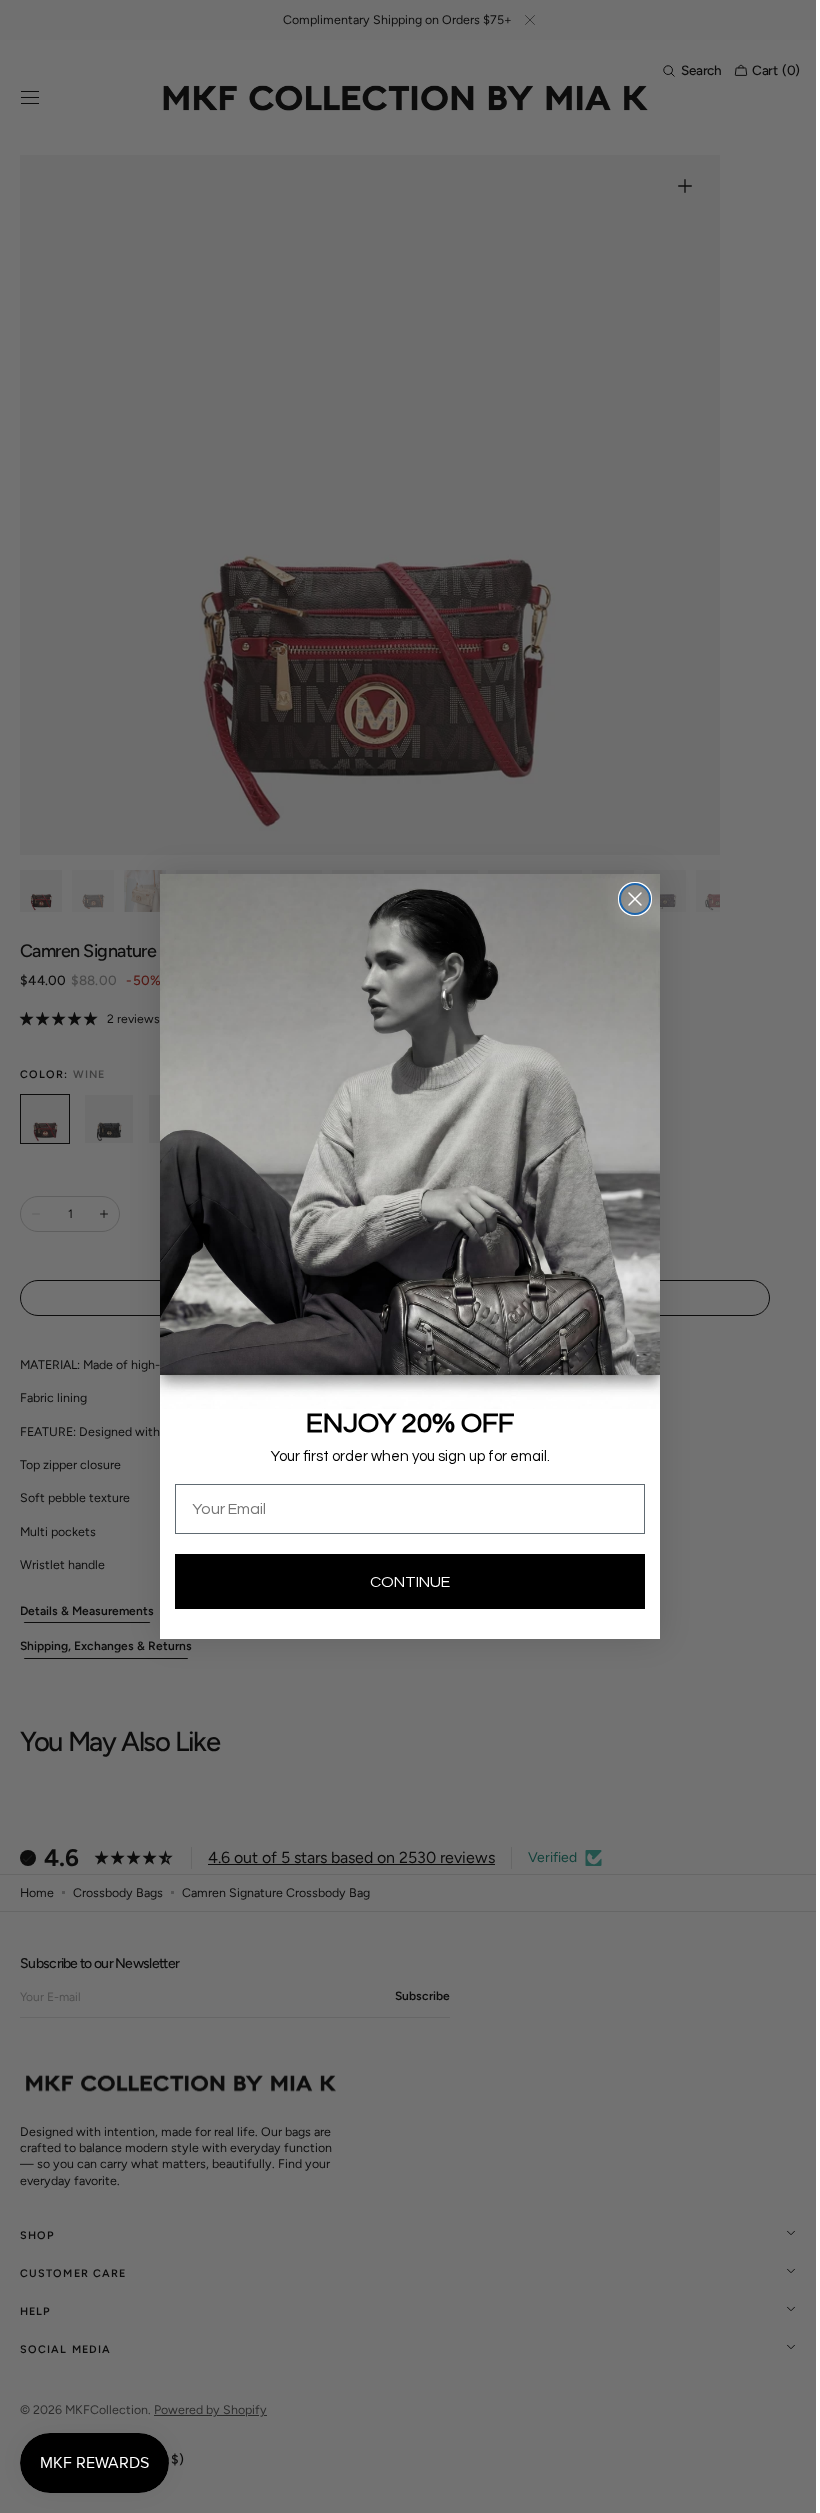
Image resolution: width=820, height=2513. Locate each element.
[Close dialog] (628, 899)
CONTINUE (403, 1582)
